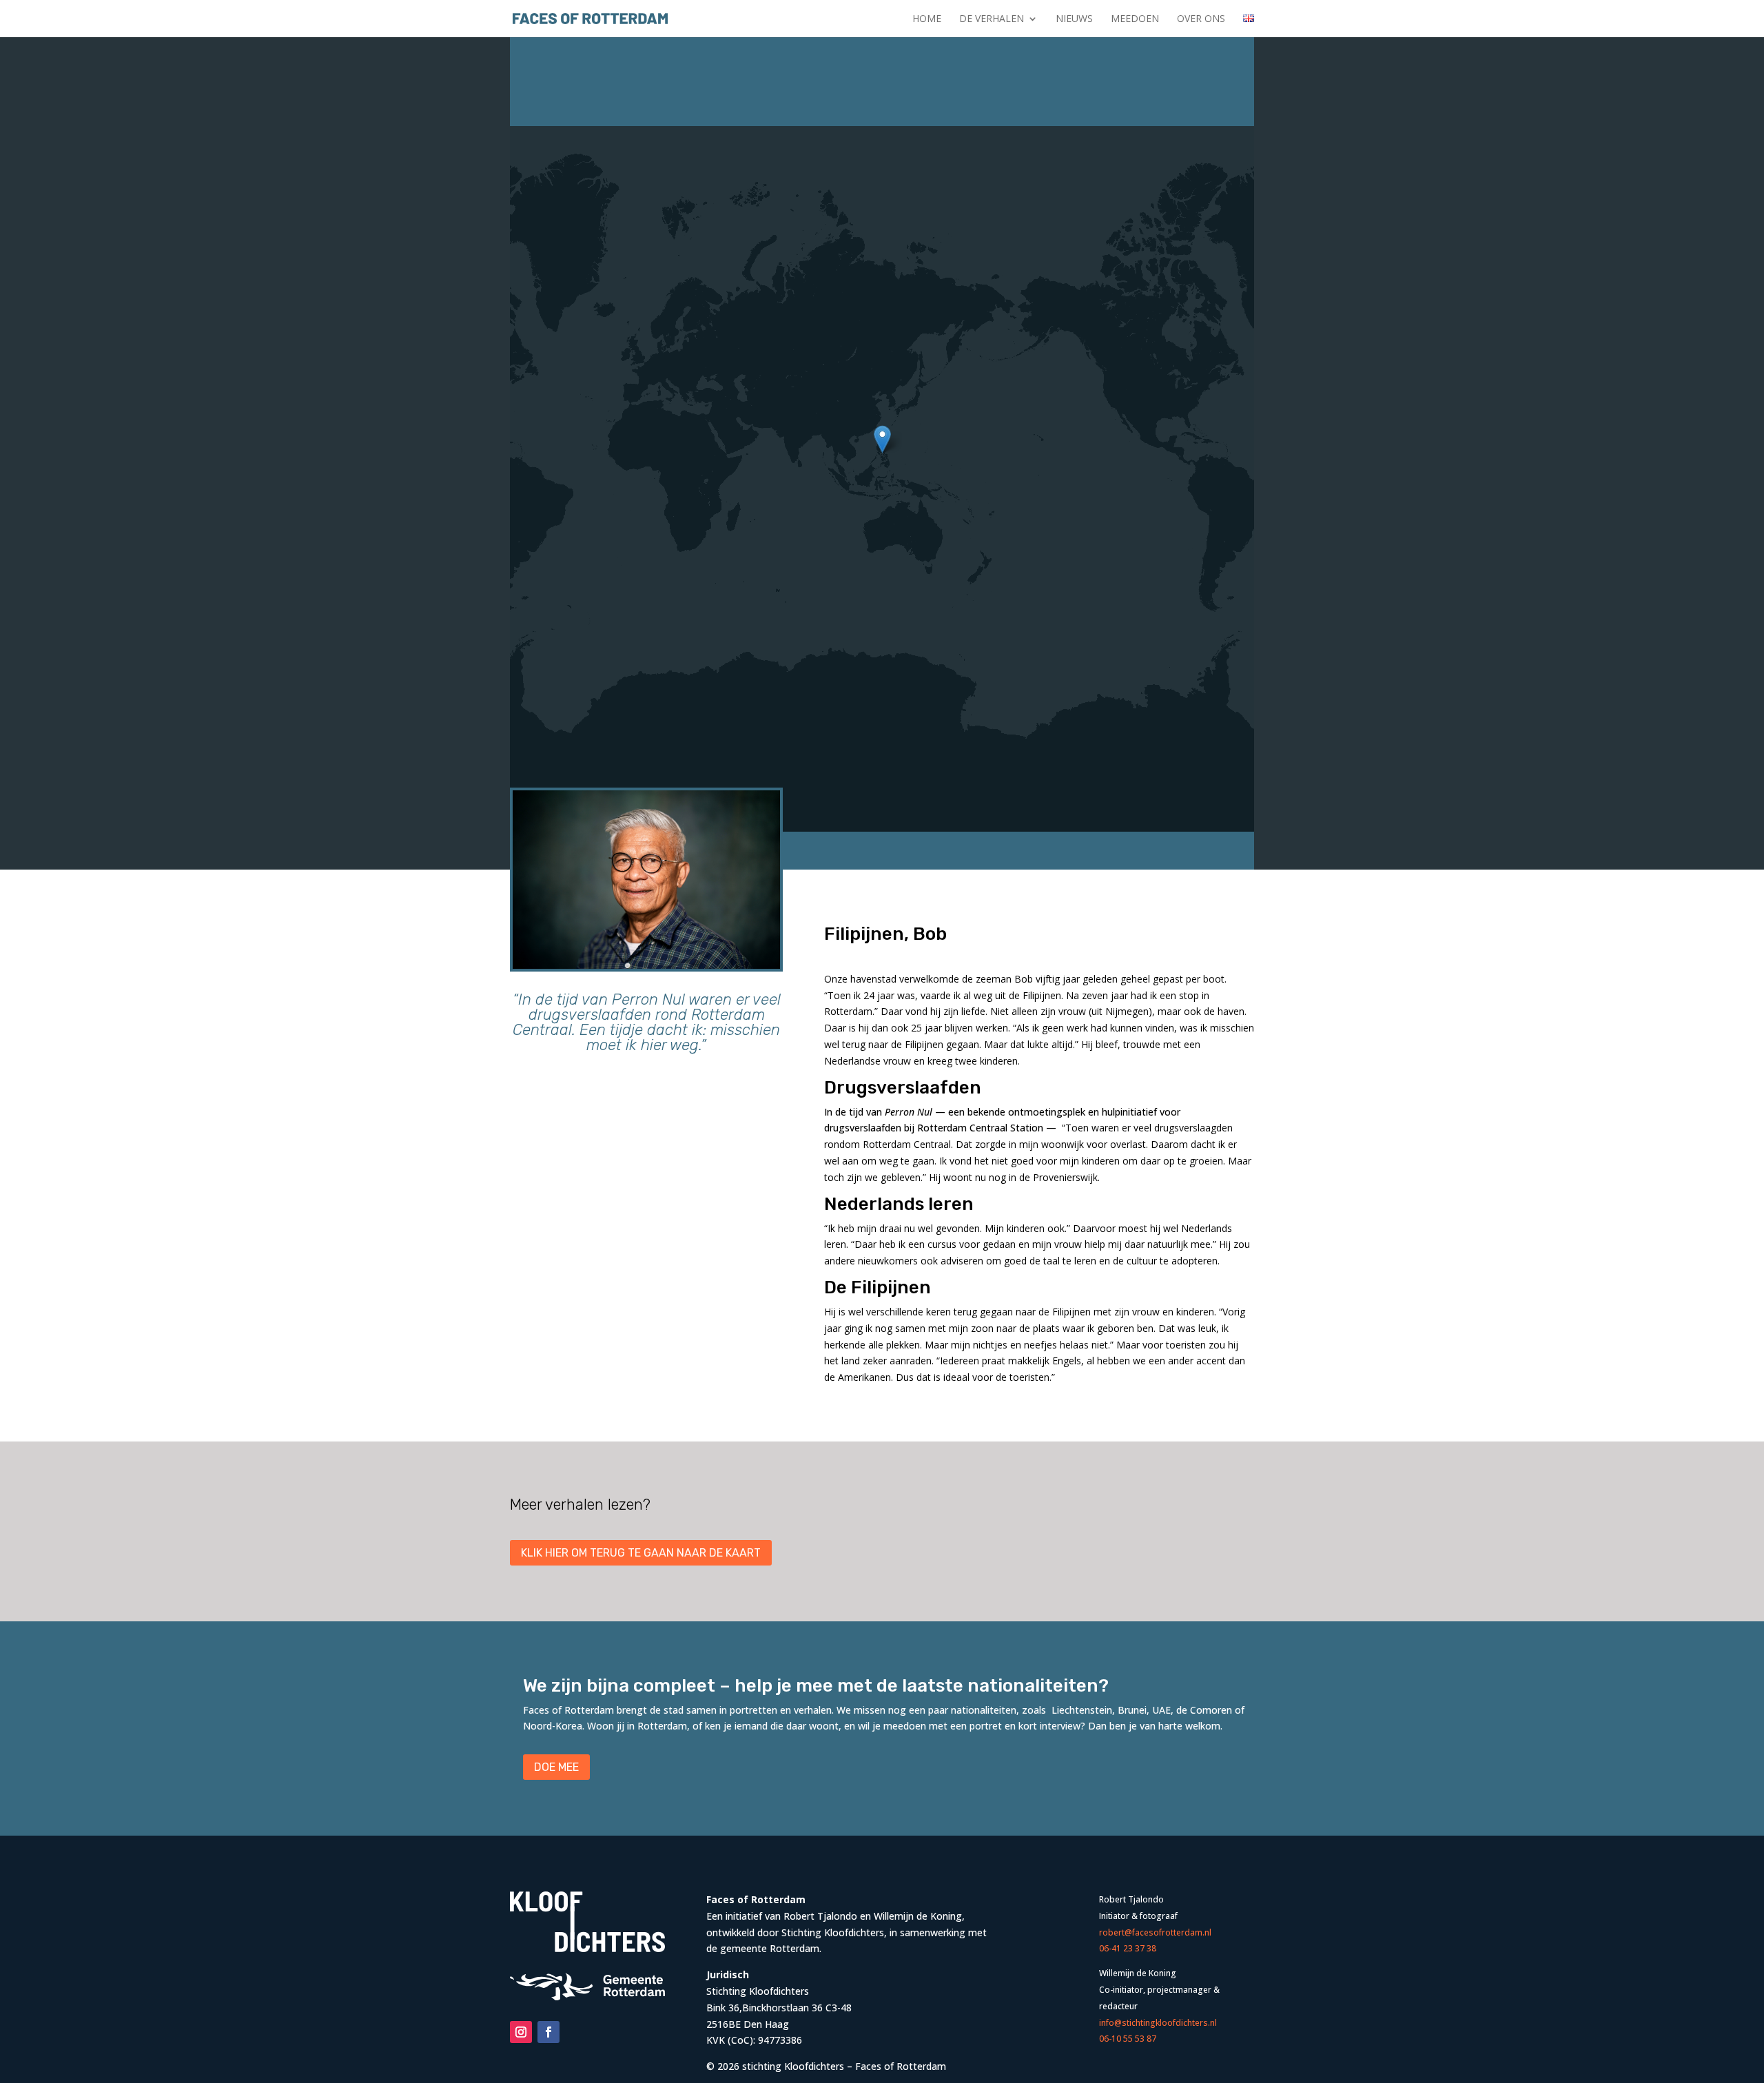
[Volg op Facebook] (548, 2032)
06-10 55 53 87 (1128, 2039)
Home (927, 19)
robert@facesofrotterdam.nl (1155, 1932)
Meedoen (1135, 19)
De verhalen (992, 19)
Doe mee (556, 1767)
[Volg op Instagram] (521, 2032)
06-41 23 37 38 (1128, 1948)
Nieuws (1074, 19)
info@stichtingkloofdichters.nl (1158, 2023)
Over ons (1201, 19)
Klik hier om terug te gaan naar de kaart (641, 1553)
